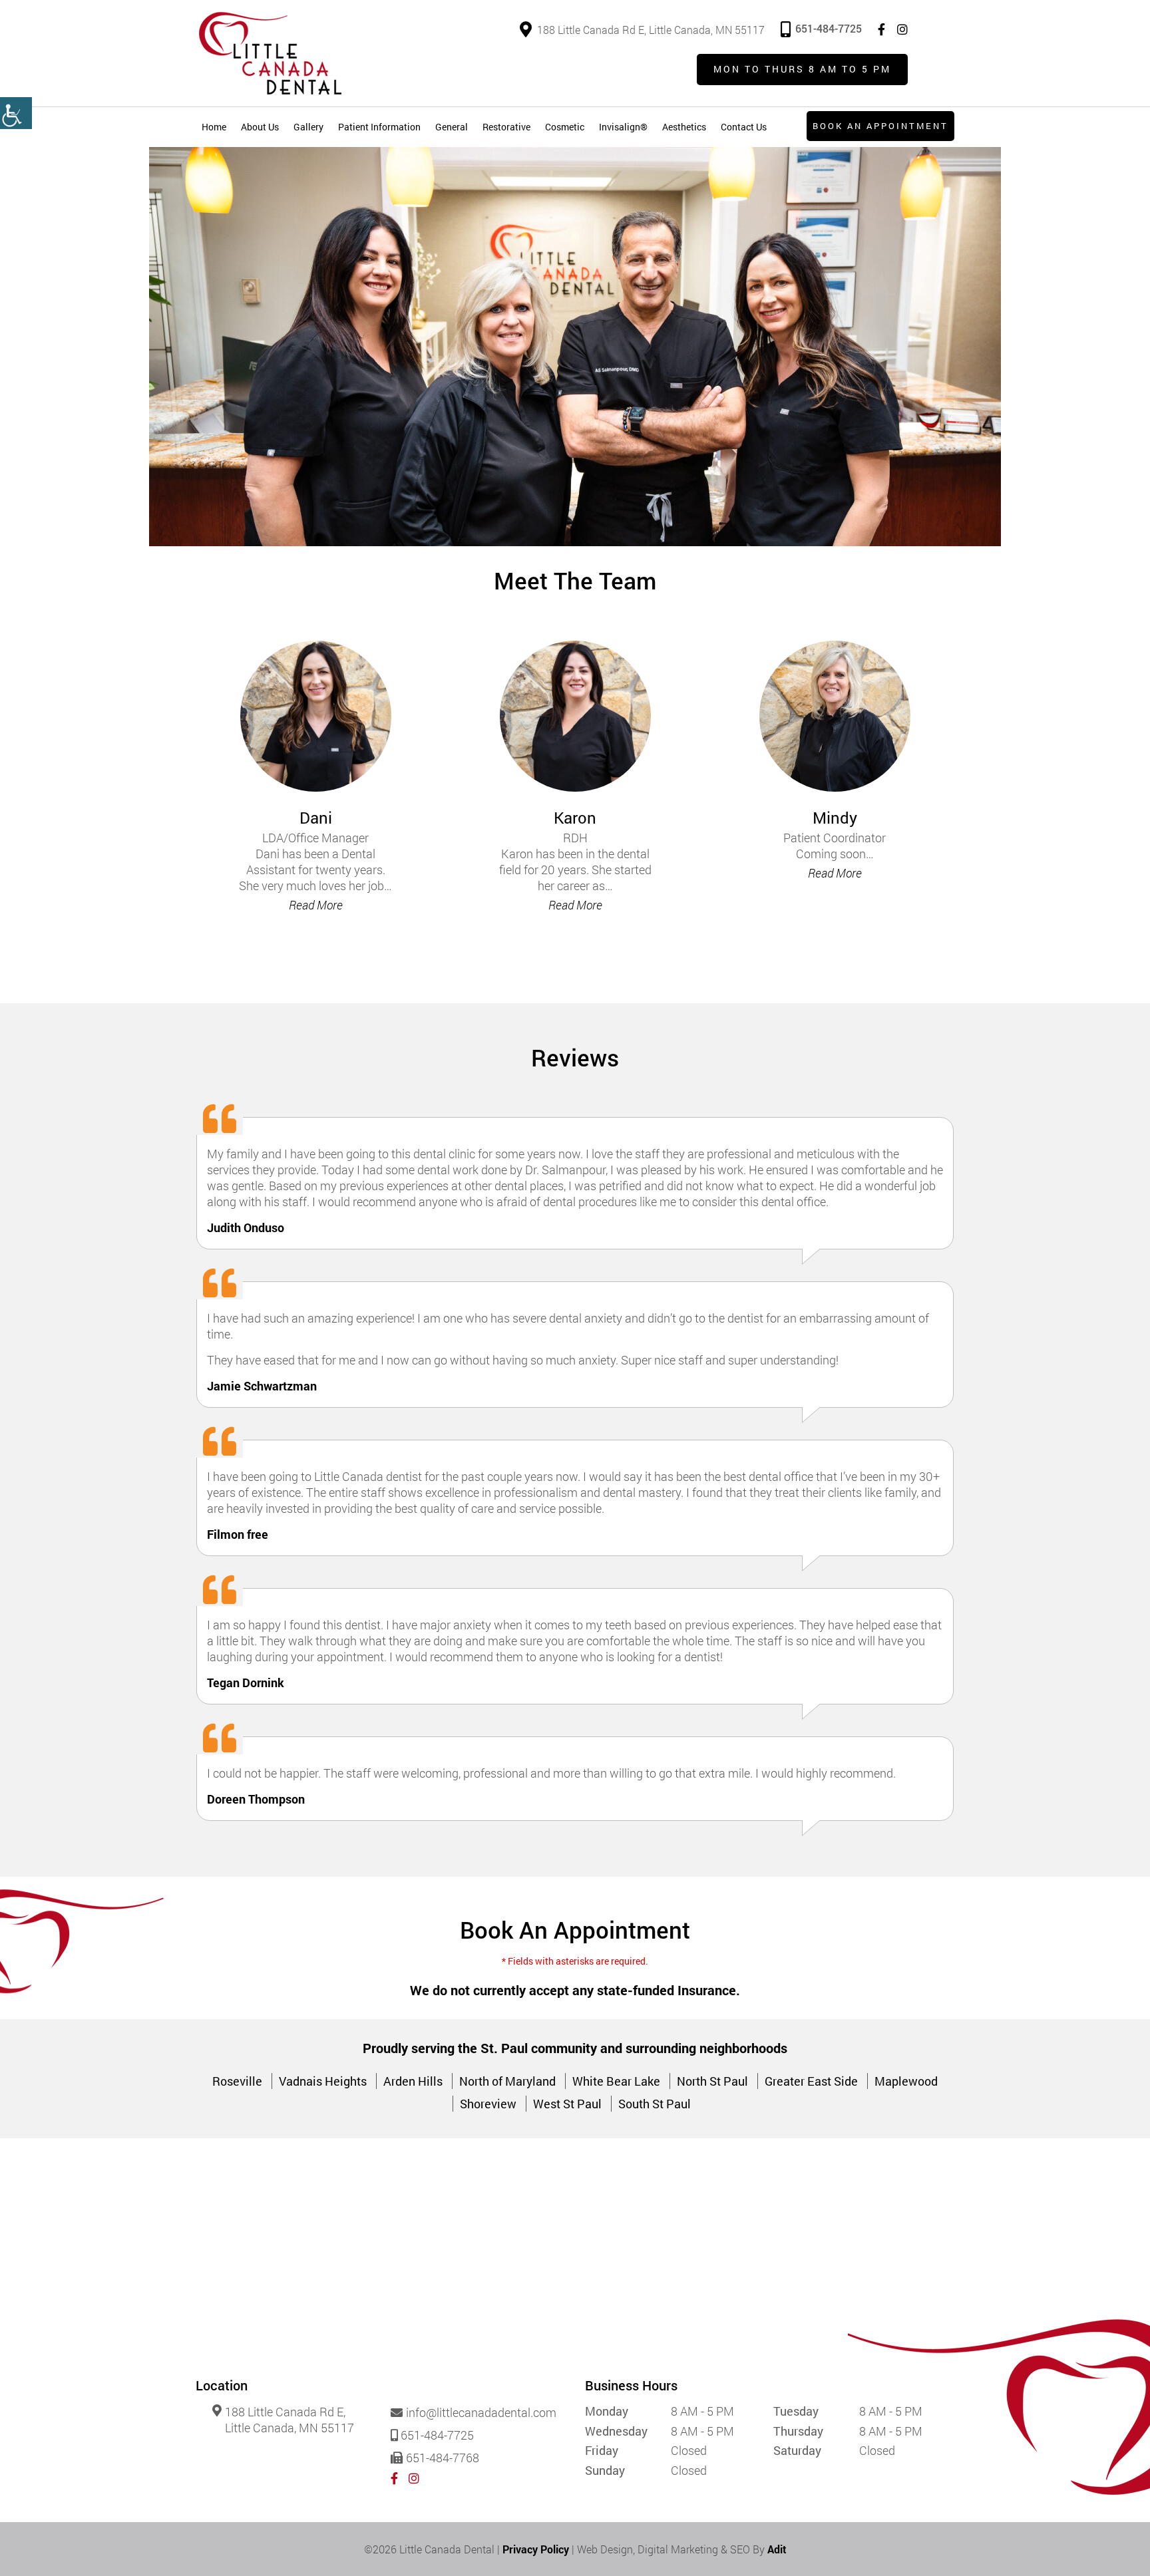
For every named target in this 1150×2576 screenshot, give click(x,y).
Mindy (835, 818)
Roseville (237, 2081)
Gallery (308, 127)
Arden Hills (413, 2081)
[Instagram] (902, 30)
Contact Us (744, 127)
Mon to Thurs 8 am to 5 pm (802, 69)
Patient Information (379, 127)
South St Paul (655, 2104)
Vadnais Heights (323, 2081)
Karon (575, 818)
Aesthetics (684, 127)
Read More (316, 905)
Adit (777, 2549)
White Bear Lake (616, 2081)
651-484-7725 (829, 28)
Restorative (506, 127)
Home (214, 127)
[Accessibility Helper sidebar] (16, 113)
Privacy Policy (536, 2549)
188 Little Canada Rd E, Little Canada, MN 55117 (651, 30)
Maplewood (906, 2081)
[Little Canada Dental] (270, 53)
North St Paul (712, 2081)
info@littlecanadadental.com (481, 2413)
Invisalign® (623, 127)
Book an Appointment (880, 126)
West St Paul (567, 2104)
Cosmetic (565, 127)
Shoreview (488, 2104)
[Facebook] (881, 30)
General (452, 127)
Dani (316, 818)
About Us (260, 127)
